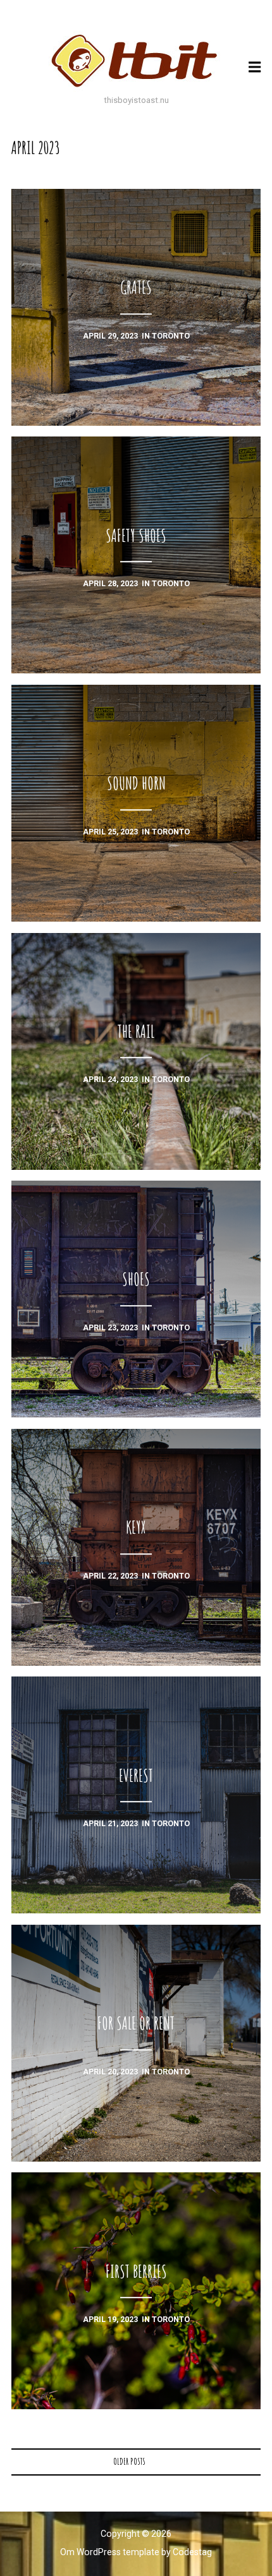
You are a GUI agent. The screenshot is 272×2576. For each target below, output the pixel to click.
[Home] (136, 61)
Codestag (192, 2552)
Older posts (129, 2461)
